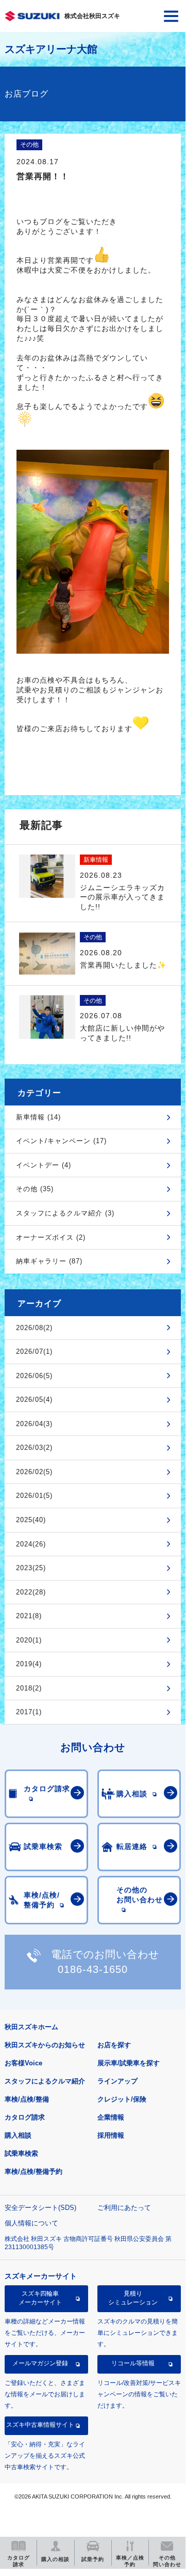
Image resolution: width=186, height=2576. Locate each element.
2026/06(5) (34, 1376)
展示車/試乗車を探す (129, 2063)
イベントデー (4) (44, 1165)
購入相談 (18, 2135)
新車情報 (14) (38, 1117)
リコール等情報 (133, 2363)
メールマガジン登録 (40, 2363)
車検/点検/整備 (27, 2099)
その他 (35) (35, 1189)
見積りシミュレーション (133, 2298)
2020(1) (29, 1640)
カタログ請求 (25, 2117)
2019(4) (29, 1664)
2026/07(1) (34, 1352)
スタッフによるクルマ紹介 (45, 2081)
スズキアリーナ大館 (51, 49)
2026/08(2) (34, 1328)
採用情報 (111, 2135)
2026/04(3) (34, 1424)
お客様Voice (23, 2063)
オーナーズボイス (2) (51, 1237)
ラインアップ (117, 2081)
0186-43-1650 (93, 1969)
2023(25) (31, 1568)
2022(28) (31, 1592)
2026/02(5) (34, 1472)
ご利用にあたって (124, 2208)
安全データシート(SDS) (40, 2208)
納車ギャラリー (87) (49, 1261)
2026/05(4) (34, 1400)
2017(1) (29, 1712)
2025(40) (31, 1520)
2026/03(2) (34, 1448)
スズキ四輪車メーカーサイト (40, 2298)
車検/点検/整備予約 (33, 2171)
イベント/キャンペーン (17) (61, 1141)
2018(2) (29, 1688)
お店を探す (114, 2045)
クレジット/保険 (122, 2099)
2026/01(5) (34, 1496)
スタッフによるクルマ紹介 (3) (65, 1213)
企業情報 (111, 2117)
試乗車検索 (21, 2153)
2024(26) (31, 1544)
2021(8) (29, 1616)
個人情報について (31, 2223)
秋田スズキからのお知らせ (45, 2045)
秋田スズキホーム (31, 2027)
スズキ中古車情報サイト (40, 2425)
